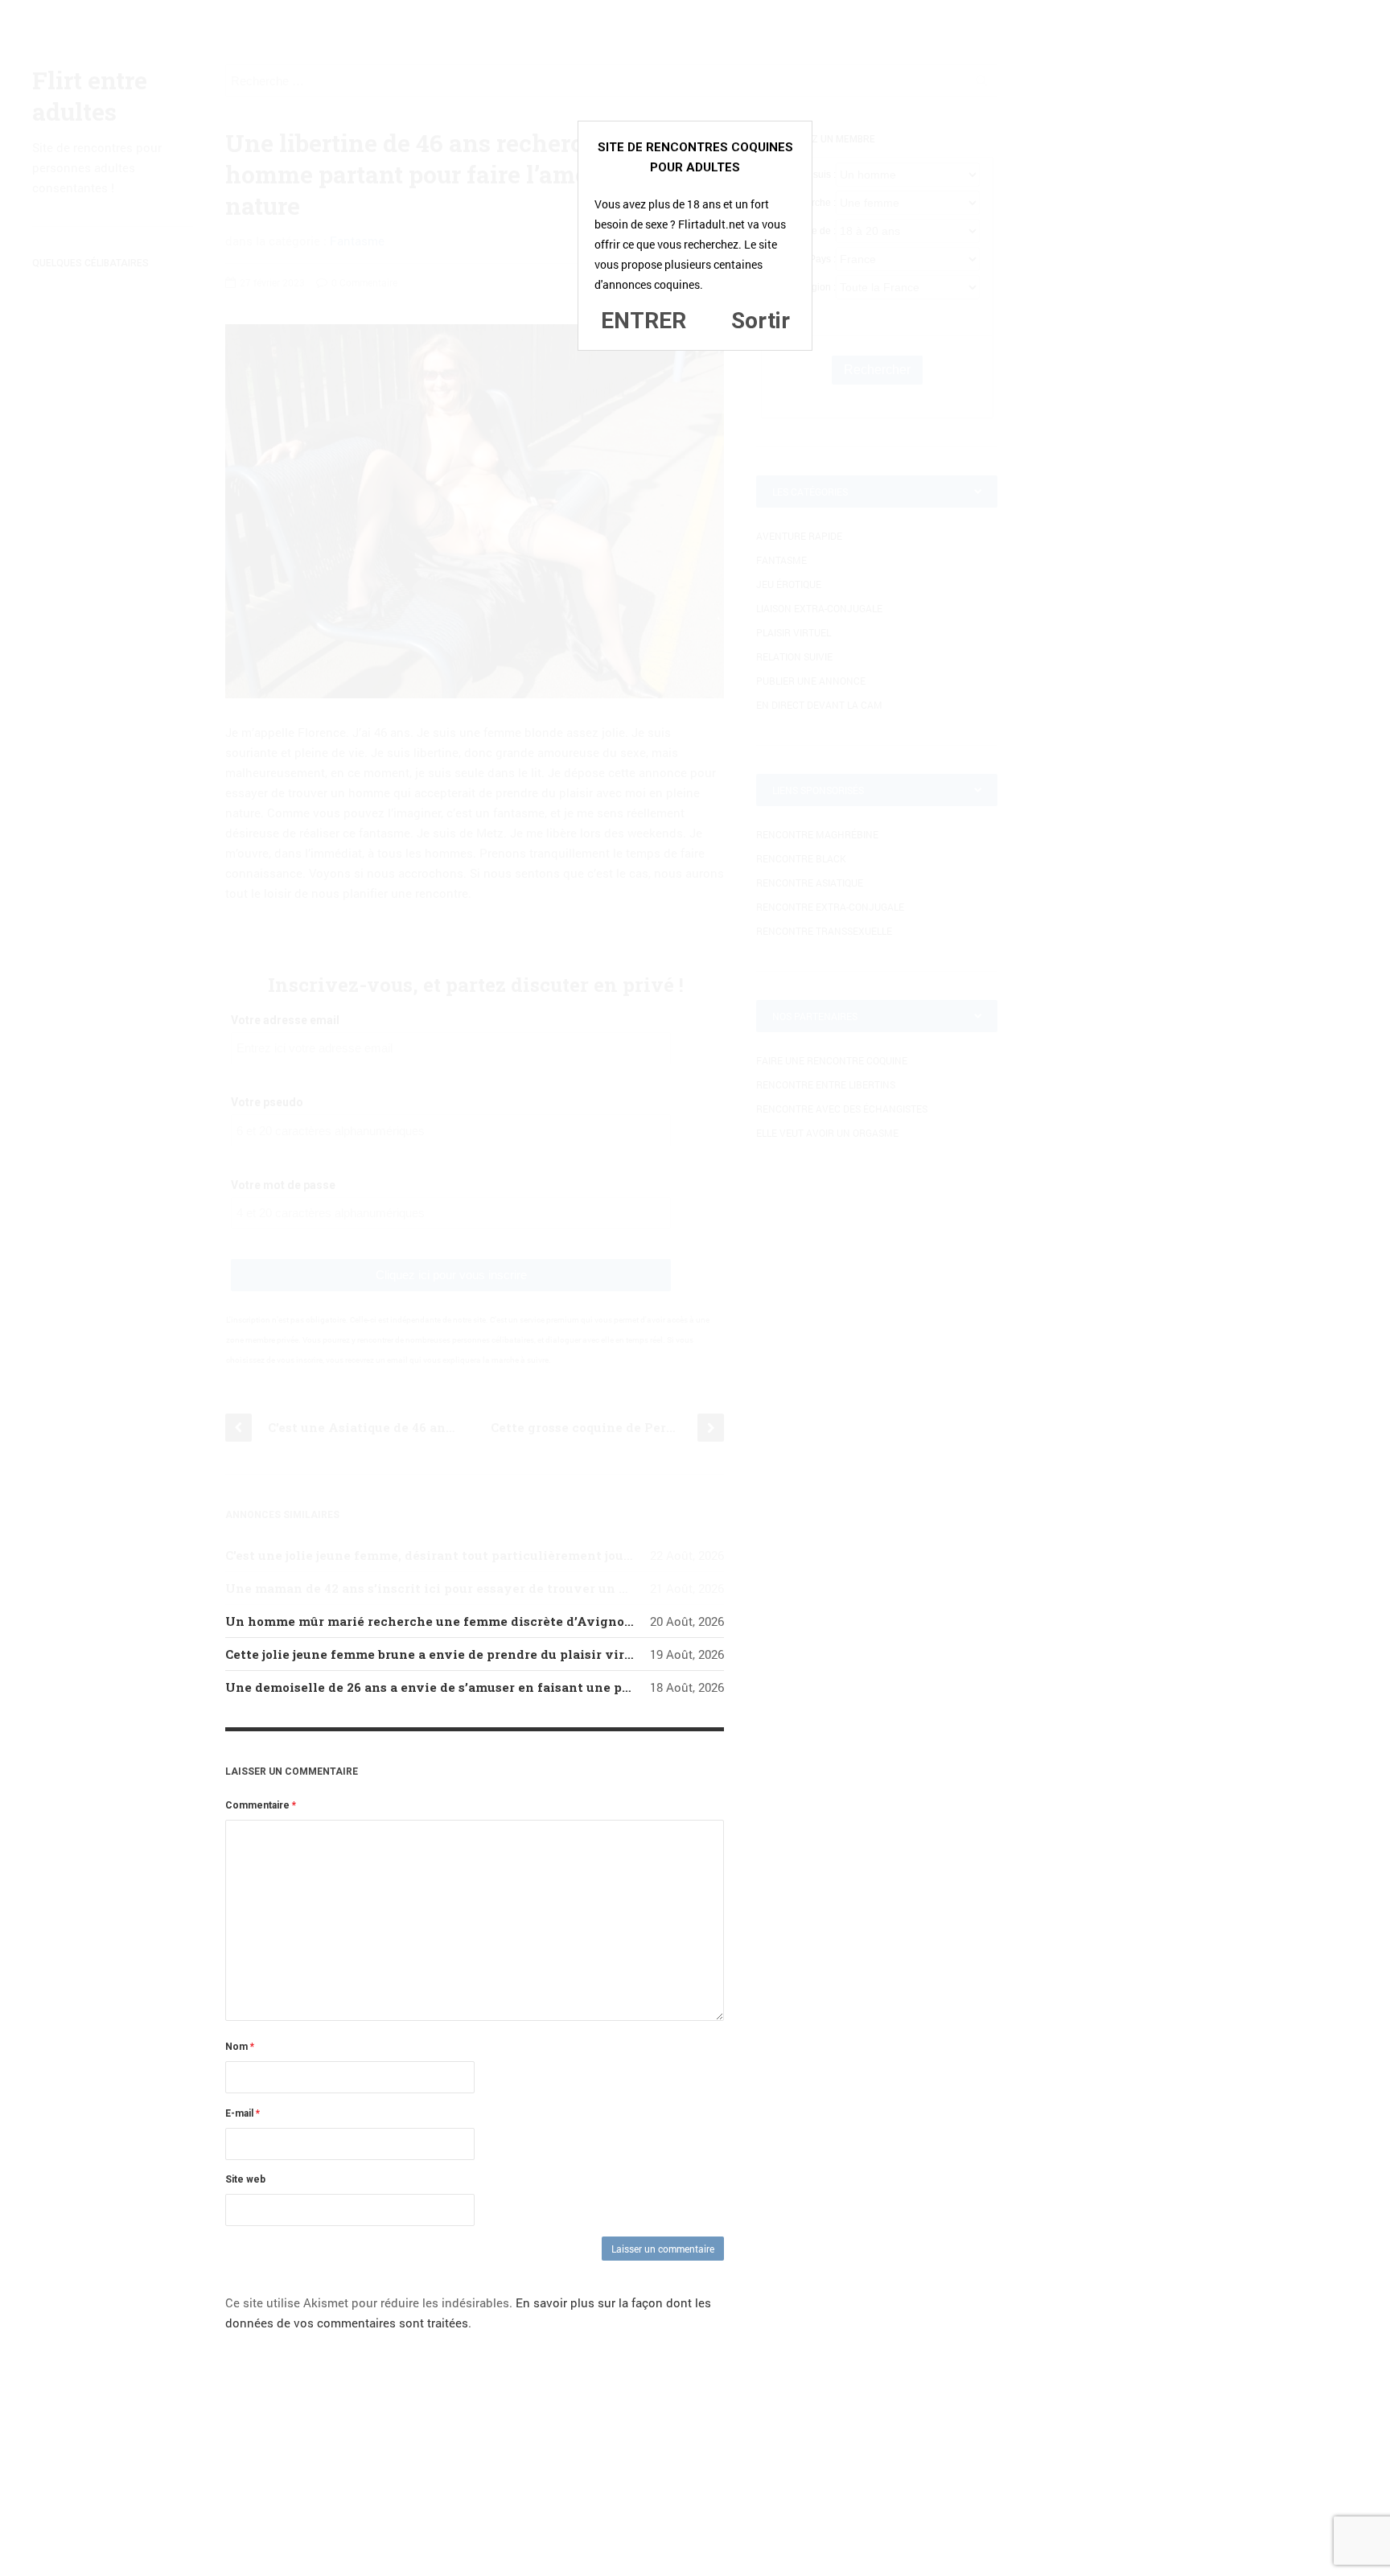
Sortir (761, 321)
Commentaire (261, 1805)
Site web (245, 2179)
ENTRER (644, 321)
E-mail (243, 2113)
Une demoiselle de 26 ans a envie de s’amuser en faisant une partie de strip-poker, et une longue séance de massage (594, 1687)
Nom (240, 2047)
